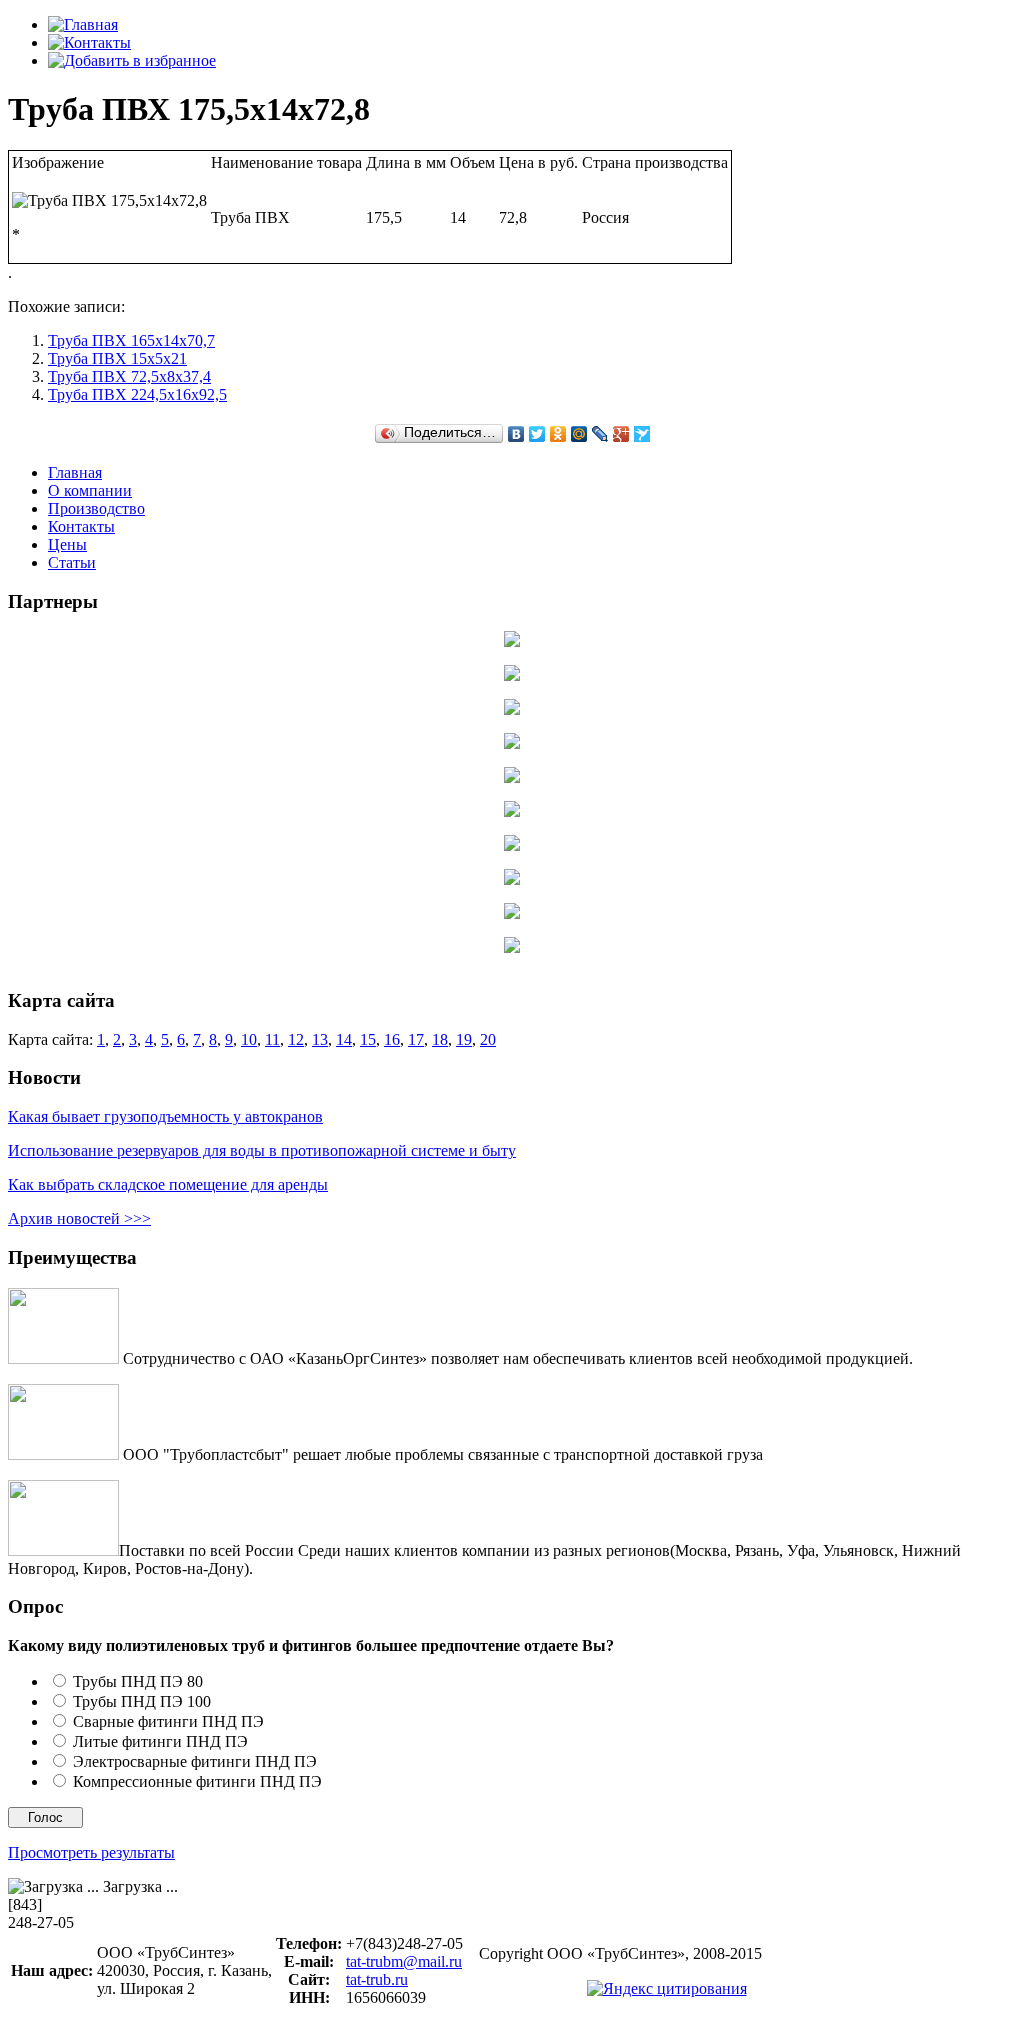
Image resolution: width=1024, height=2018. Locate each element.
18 (440, 961)
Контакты (81, 526)
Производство (96, 508)
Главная (75, 472)
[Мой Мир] (579, 434)
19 (464, 961)
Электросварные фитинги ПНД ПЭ (195, 1761)
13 (320, 961)
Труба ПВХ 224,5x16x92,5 (137, 394)
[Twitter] (537, 434)
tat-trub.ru (377, 1979)
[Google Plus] (621, 434)
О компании (90, 490)
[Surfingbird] (642, 434)
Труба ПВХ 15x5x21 (117, 358)
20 (488, 961)
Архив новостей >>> (79, 1218)
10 (249, 961)
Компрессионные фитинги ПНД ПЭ (197, 1781)
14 (344, 961)
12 (296, 961)
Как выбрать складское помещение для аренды (168, 1184)
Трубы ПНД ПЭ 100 (142, 1701)
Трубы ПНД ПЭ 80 (138, 1681)
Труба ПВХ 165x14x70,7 (131, 340)
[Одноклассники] (558, 434)
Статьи (72, 562)
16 (392, 961)
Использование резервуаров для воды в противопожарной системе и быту (262, 1150)
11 (272, 961)
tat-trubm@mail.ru (404, 1961)
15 (368, 961)
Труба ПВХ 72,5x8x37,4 (129, 376)
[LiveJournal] (600, 434)
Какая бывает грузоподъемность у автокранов (165, 1116)
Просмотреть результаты (91, 1852)
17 (416, 961)
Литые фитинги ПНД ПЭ (160, 1741)
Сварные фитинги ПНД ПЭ (168, 1721)
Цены (67, 544)
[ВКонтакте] (516, 434)
